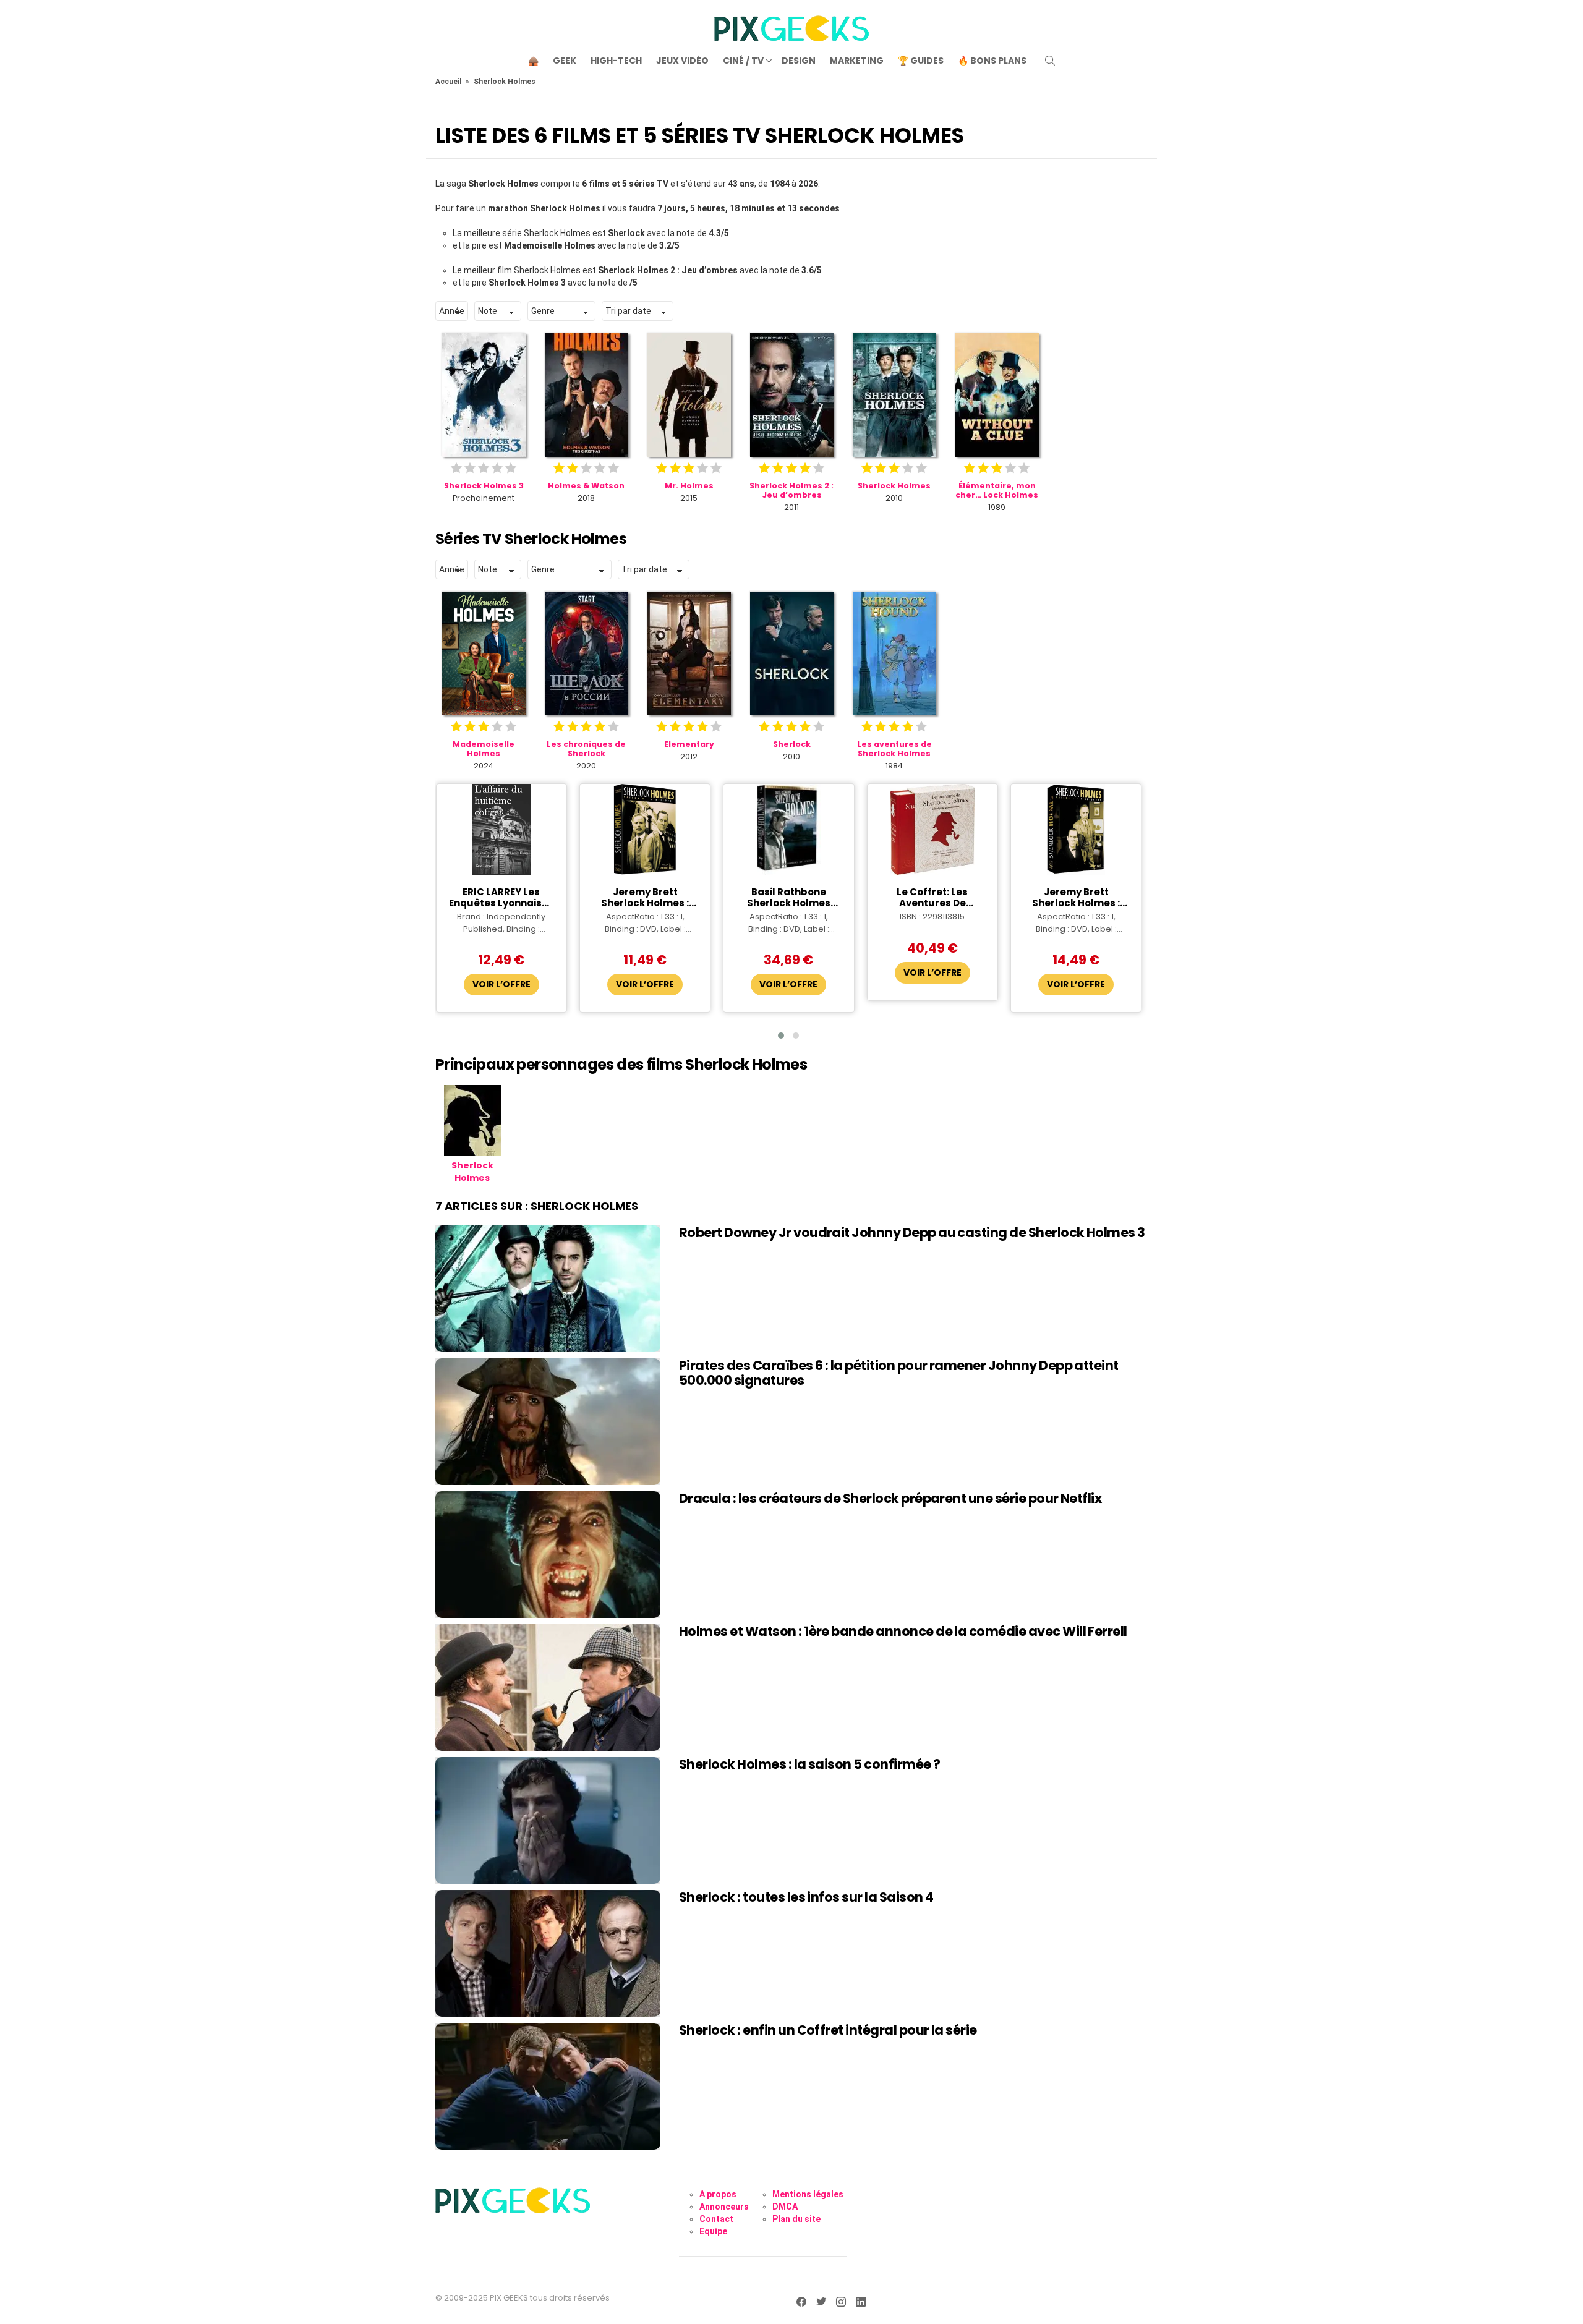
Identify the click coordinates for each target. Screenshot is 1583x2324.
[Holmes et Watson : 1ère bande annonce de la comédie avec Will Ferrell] (548, 1688)
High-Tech (616, 61)
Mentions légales (808, 2194)
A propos (718, 2194)
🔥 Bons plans (992, 61)
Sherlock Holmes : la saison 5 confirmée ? (809, 1764)
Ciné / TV (743, 61)
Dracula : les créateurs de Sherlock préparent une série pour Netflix (890, 1498)
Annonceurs (724, 2207)
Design (799, 61)
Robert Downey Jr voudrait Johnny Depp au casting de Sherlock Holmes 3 (912, 1232)
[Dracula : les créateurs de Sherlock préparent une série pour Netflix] (548, 1555)
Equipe (713, 2231)
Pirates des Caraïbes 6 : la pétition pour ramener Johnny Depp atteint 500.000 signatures (899, 1373)
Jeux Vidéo (682, 61)
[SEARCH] (1050, 61)
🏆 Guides (921, 61)
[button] (781, 1036)
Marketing (857, 61)
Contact (716, 2219)
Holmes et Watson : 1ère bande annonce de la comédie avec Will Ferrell (903, 1631)
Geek (565, 61)
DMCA (785, 2207)
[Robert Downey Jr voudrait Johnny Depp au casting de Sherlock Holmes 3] (548, 1289)
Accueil (448, 82)
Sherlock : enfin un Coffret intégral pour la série (828, 2030)
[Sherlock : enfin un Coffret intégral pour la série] (548, 2086)
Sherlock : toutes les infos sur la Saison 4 (806, 1897)
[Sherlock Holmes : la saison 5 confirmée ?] (548, 1820)
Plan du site (796, 2219)
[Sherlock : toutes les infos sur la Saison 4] (548, 1953)
